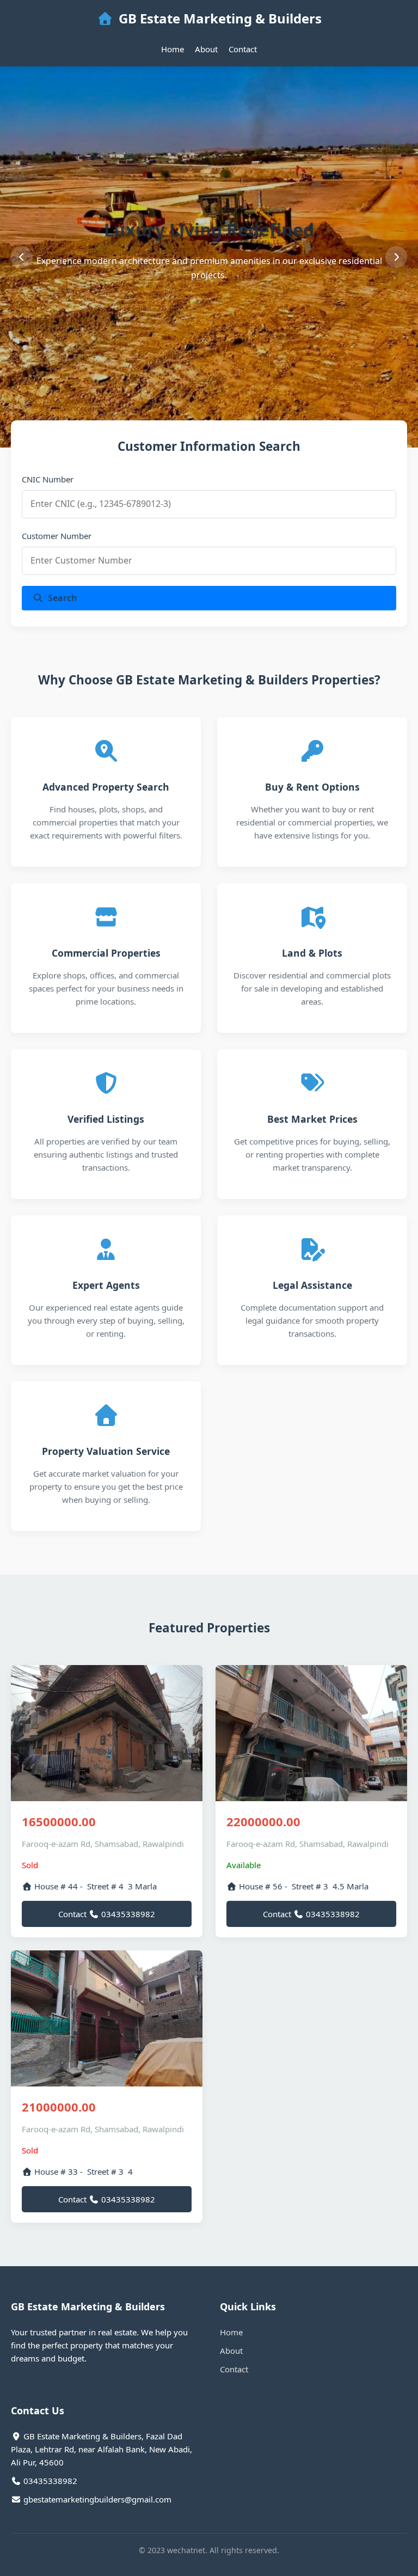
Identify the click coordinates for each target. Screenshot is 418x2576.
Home (173, 49)
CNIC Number (48, 479)
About (206, 49)
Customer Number (57, 536)
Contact (243, 49)
